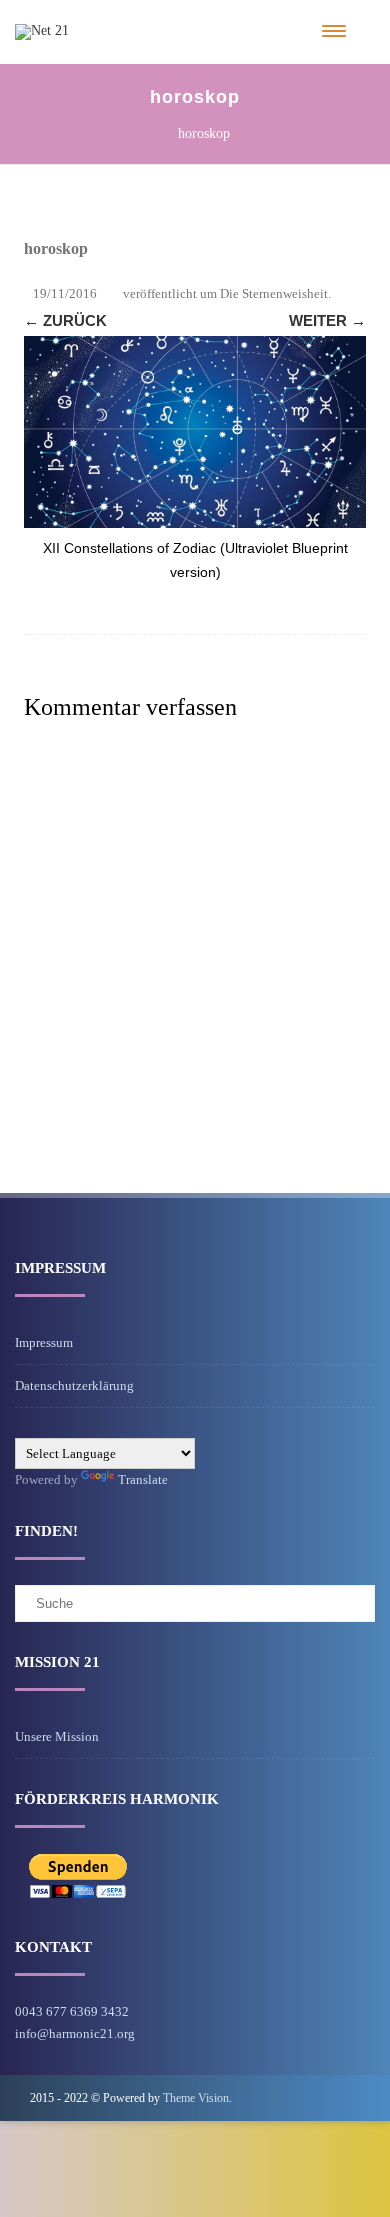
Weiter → (327, 320)
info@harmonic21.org (75, 2033)
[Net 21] (42, 30)
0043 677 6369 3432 (72, 2011)
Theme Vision (196, 2098)
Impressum (44, 1342)
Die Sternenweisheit (274, 293)
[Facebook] (344, 2097)
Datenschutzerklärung (74, 1385)
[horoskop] (195, 432)
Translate (143, 1479)
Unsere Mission (57, 1736)
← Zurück (65, 320)
